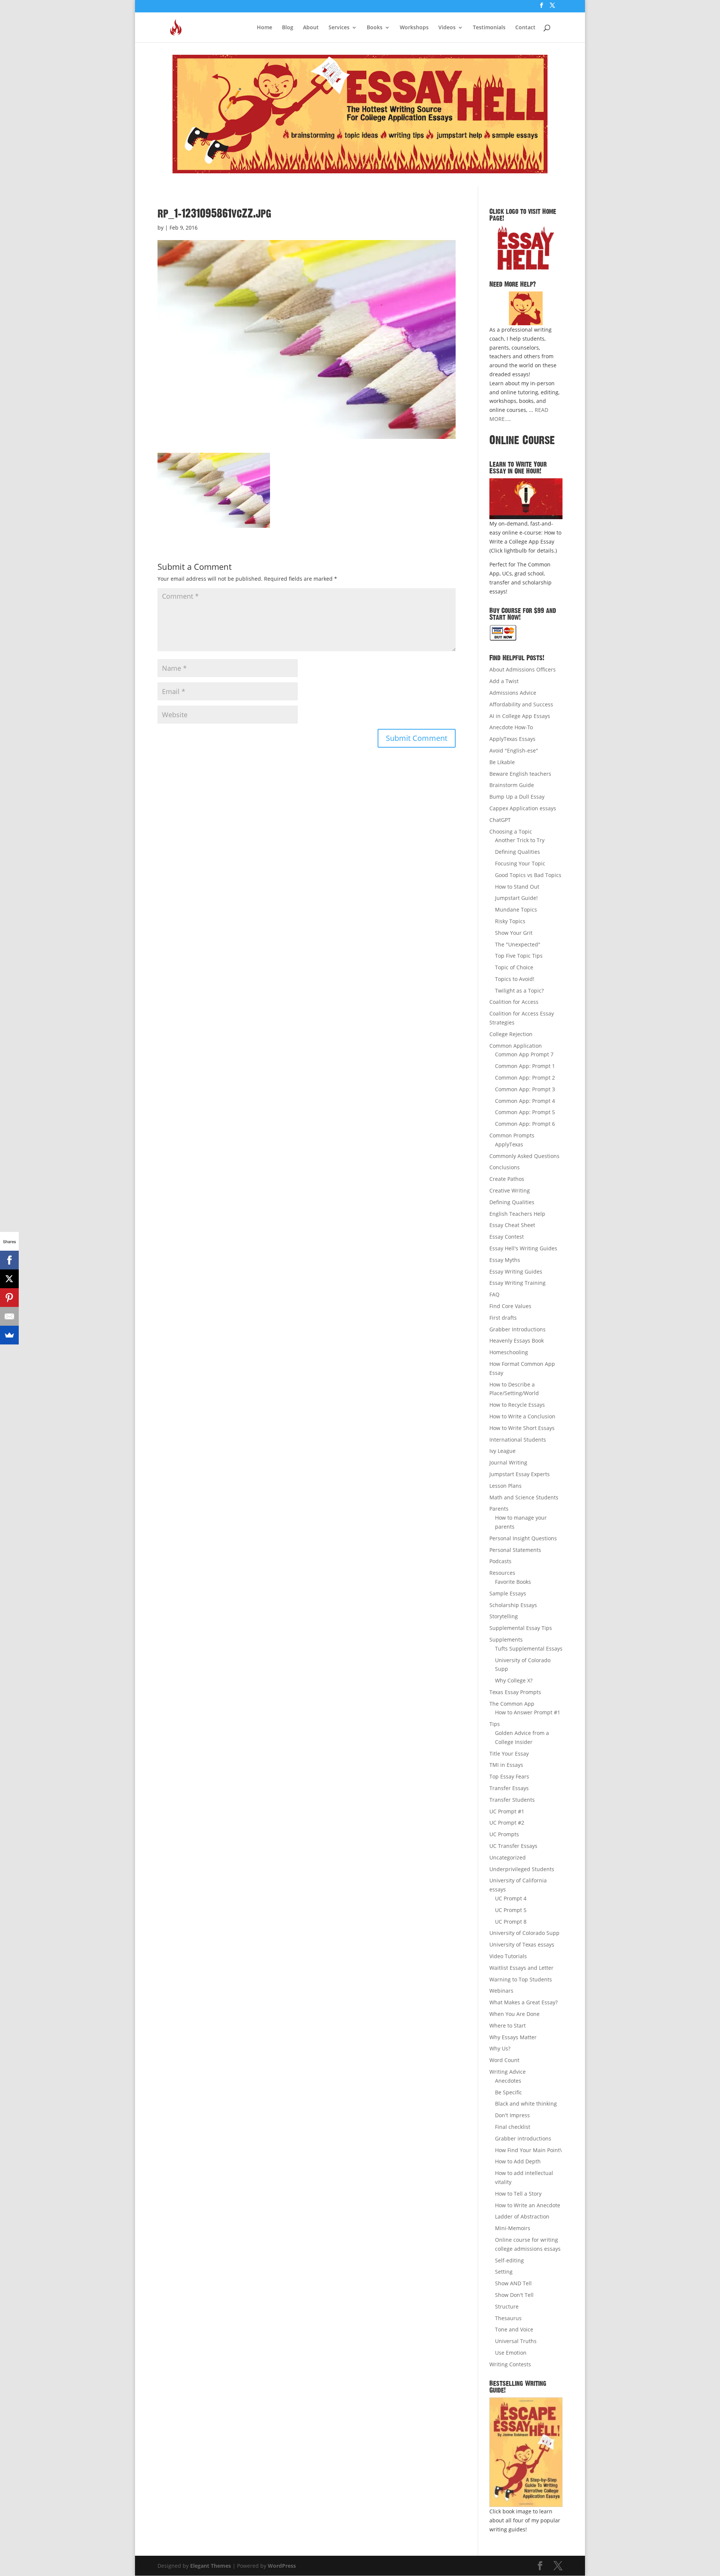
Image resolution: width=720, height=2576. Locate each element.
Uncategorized (508, 1857)
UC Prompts (504, 1834)
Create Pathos (507, 1179)
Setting (504, 2272)
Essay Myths (505, 1260)
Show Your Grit (514, 933)
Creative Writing (510, 1190)
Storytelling (504, 1616)
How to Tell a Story (518, 2194)
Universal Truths (516, 2341)
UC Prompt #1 (507, 1811)
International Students (518, 1440)
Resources (502, 1573)
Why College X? (514, 1680)
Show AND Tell (513, 2283)
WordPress (282, 2566)
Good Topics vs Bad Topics (528, 875)
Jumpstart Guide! (516, 898)
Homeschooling (509, 1352)
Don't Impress (512, 2115)
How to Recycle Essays (517, 1405)
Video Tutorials (508, 1956)
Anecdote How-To (511, 727)
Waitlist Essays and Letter (521, 1968)
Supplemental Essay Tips (521, 1628)
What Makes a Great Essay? (523, 2002)
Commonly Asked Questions (524, 1156)
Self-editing (509, 2260)
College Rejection (511, 1034)
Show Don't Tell (514, 2295)
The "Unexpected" (518, 944)
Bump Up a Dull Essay (517, 797)
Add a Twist (504, 681)
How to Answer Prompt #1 (528, 1712)
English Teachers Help (517, 1214)
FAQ (494, 1294)
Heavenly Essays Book (517, 1341)
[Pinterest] (9, 1298)
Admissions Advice (513, 693)
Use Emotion (511, 2353)
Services (339, 28)
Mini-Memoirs (513, 2228)
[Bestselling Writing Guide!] (526, 2452)
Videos (447, 28)
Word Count (504, 2060)
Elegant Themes (211, 2566)
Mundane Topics (516, 909)
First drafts (503, 1318)
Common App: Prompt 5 (525, 1112)
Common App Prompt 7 (524, 1054)
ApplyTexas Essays (512, 739)
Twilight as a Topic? (519, 991)
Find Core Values (510, 1306)
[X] (9, 1279)
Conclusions (505, 1167)
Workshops (414, 28)
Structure (507, 2306)
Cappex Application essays (523, 808)
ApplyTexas (509, 1144)
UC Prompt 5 (511, 1910)
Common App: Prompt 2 (525, 1078)
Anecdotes (508, 2081)
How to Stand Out (517, 887)
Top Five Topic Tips (519, 956)
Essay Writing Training (517, 1283)
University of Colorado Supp (524, 1933)
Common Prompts (512, 1135)
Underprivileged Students (522, 1869)
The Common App (512, 1704)
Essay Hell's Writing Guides (523, 1248)
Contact (525, 28)
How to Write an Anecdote (528, 2205)
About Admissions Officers (523, 669)
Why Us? (500, 2048)
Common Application (516, 1046)
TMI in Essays (506, 1765)
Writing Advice (508, 2072)
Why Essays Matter (513, 2037)
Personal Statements (515, 1550)
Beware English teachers (520, 774)
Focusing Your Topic (520, 863)
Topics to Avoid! (515, 979)
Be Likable (502, 762)
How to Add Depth (518, 2161)
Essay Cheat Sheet (512, 1225)
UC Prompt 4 (511, 1898)
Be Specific (508, 2092)
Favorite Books (513, 1582)
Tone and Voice (514, 2329)
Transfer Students (512, 1800)
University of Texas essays (522, 1944)
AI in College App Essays (520, 716)
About (311, 28)
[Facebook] (9, 1260)
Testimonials (489, 28)
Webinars (501, 1991)
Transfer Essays (509, 1788)
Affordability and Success (521, 704)
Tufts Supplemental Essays (529, 1648)
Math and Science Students (524, 1497)
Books (375, 28)
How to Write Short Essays (522, 1428)
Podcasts (500, 1561)
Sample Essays (508, 1593)
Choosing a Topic (511, 831)
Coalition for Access (514, 1002)
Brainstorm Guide (512, 785)
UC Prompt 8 (511, 1922)
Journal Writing (508, 1462)
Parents (499, 1509)
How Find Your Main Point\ (528, 2150)
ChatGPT (500, 820)
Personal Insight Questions (523, 1538)
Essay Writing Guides (516, 1271)
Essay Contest (507, 1237)
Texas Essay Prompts (515, 1692)
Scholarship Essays (513, 1605)
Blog (288, 28)
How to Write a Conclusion (522, 1416)
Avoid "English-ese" (514, 750)
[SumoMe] (9, 1335)
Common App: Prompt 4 (525, 1101)
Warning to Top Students (521, 1979)
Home (265, 28)
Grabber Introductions (517, 1329)
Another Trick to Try (520, 840)
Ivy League (502, 1451)
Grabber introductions (523, 2138)
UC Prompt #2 (507, 1823)
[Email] (9, 1316)
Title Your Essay (509, 1754)
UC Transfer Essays (513, 1846)
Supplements (506, 1639)
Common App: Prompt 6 (525, 1124)
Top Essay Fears (509, 1776)
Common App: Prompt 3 (525, 1089)
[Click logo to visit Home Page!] (526, 248)
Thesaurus (508, 2318)
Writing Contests (510, 2364)
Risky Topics (510, 921)
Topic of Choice (514, 967)
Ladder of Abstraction (522, 2216)
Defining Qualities (517, 852)
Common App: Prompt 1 (525, 1066)
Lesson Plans (505, 1486)
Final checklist (513, 2127)
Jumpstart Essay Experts (520, 1474)
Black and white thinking (526, 2104)
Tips (495, 1724)
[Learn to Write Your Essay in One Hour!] (526, 499)
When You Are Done (514, 2014)
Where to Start (508, 2026)
